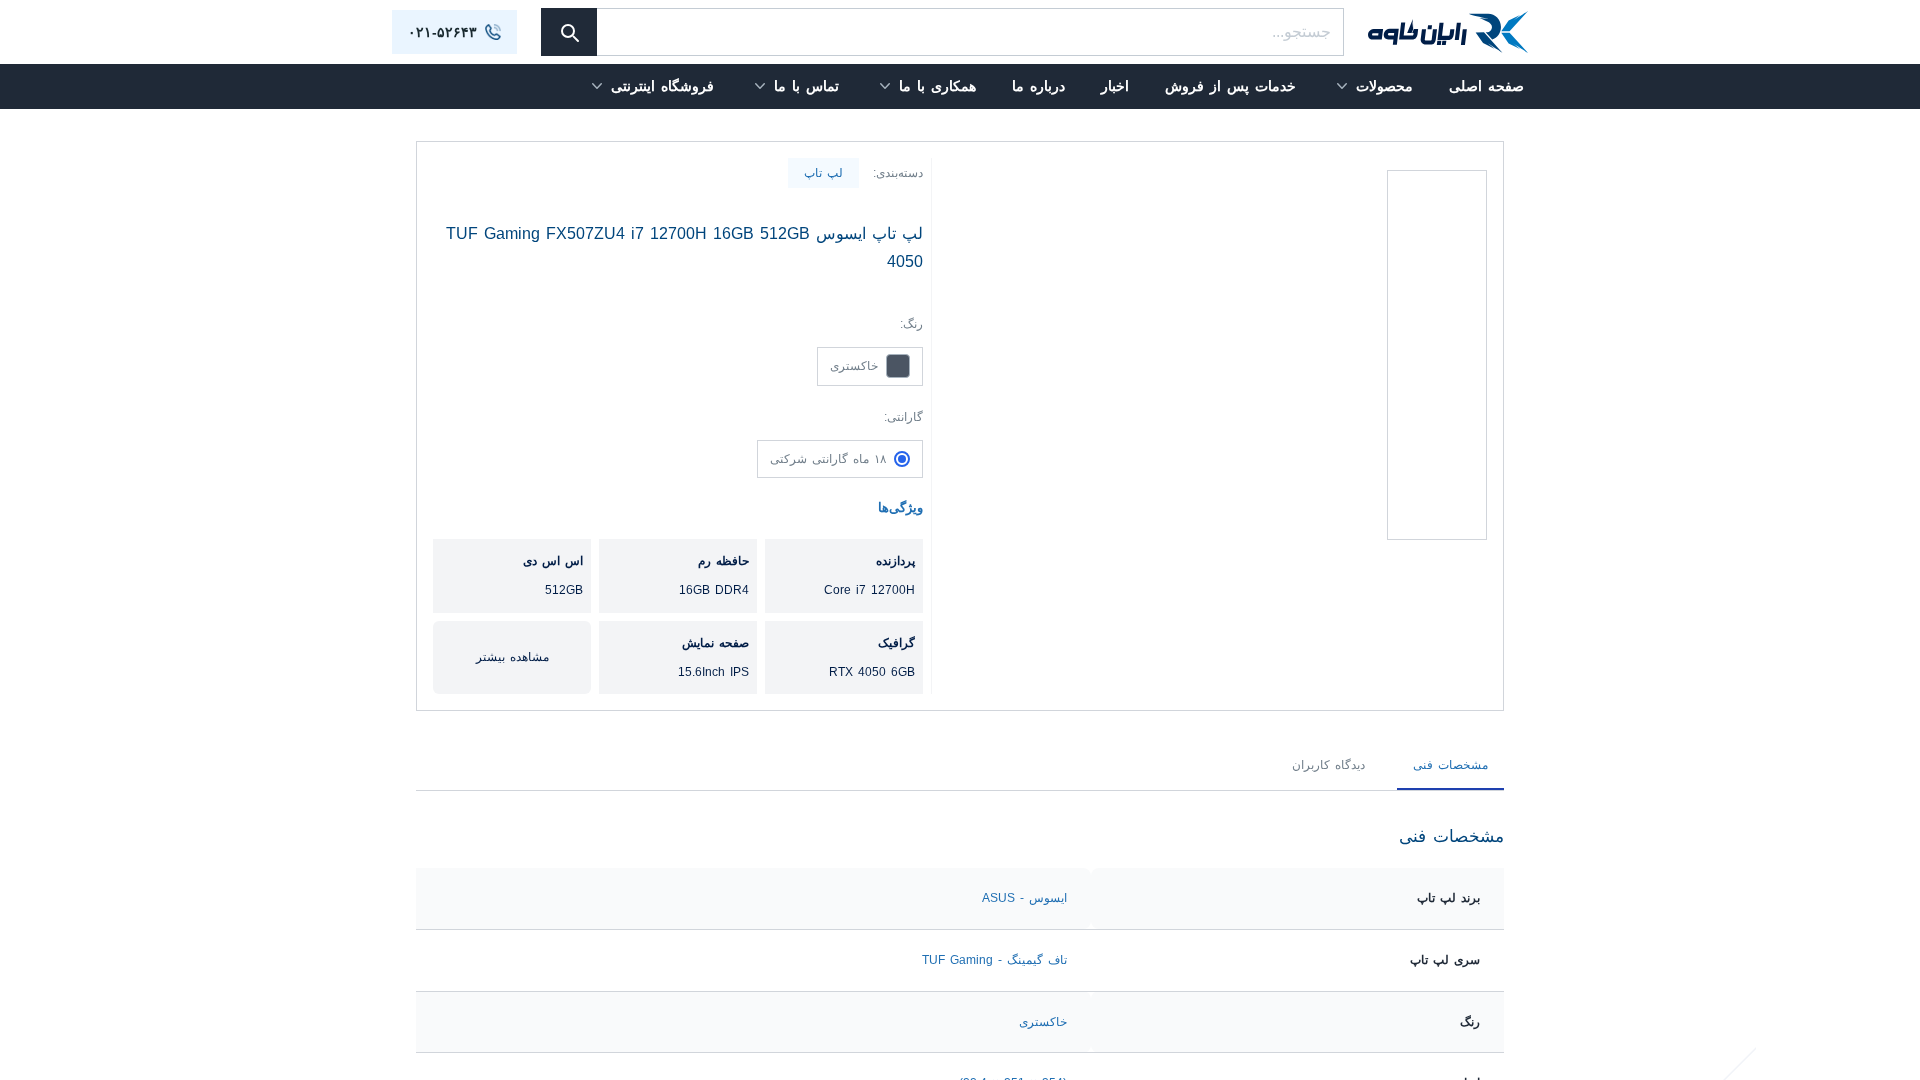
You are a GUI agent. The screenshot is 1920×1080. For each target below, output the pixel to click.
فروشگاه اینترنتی (662, 86)
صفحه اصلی (1486, 86)
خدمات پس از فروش (1230, 86)
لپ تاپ (823, 173)
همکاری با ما (937, 86)
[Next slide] (1437, 171)
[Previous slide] (1437, 592)
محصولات (1384, 86)
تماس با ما (806, 86)
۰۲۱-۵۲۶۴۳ (442, 32)
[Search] (569, 32)
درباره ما (1038, 86)
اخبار (1115, 86)
